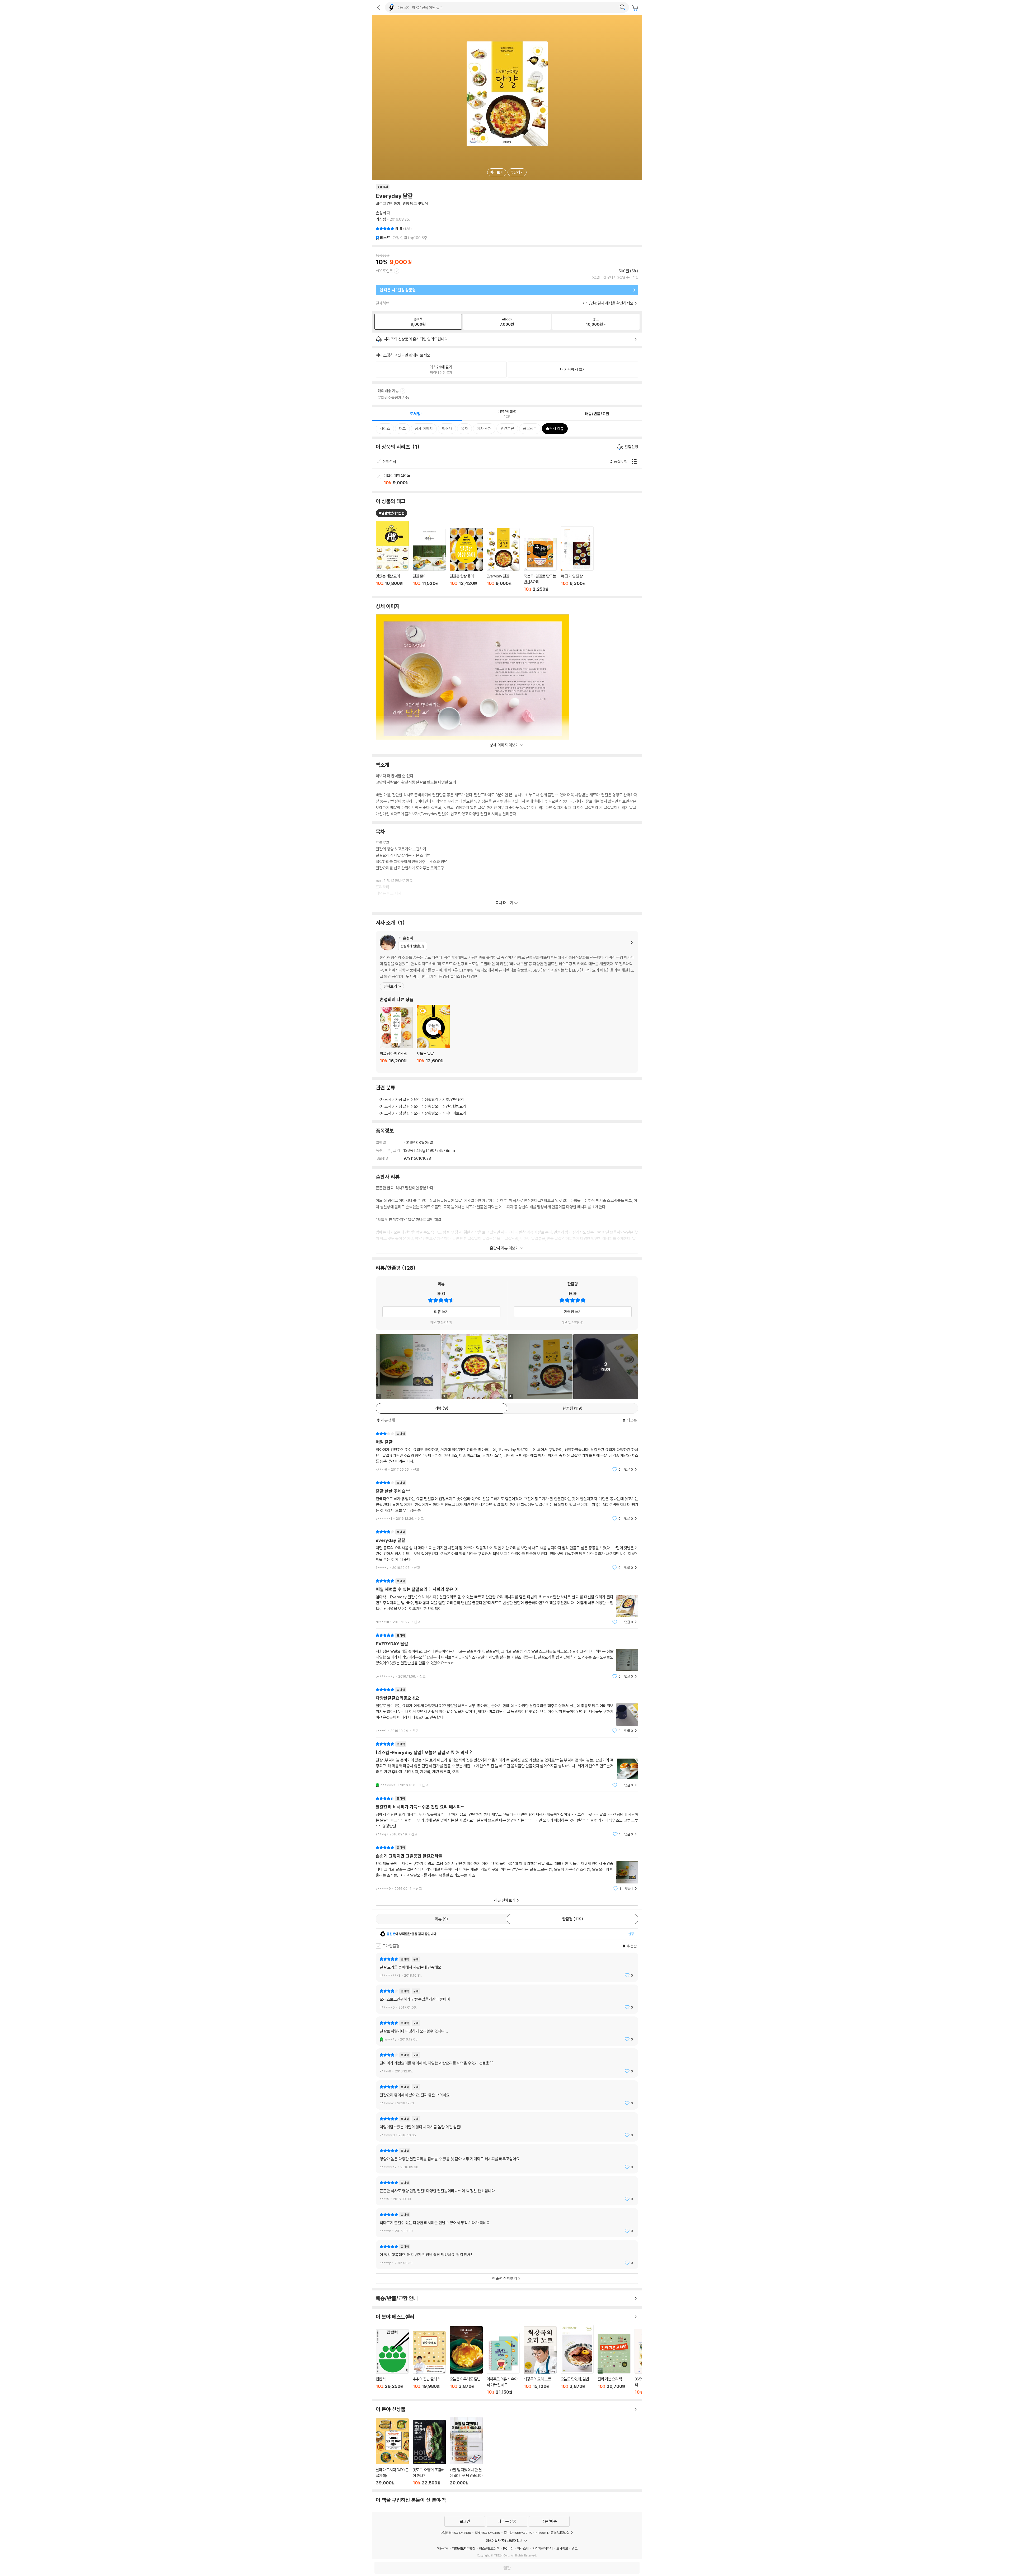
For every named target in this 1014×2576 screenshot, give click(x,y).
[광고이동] (622, 7)
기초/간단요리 (453, 1099)
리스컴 (381, 219)
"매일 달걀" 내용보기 (507, 1452)
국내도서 (384, 1099)
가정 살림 (403, 1099)
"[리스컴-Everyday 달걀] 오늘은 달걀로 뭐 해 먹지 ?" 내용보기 (507, 1765)
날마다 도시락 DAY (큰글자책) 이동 (392, 2452)
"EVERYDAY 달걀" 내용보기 (507, 1656)
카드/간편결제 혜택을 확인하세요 (608, 303)
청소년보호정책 (489, 2548)
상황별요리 (433, 1106)
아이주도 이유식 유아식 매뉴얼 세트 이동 (503, 2364)
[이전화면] (378, 7)
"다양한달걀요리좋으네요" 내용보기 (507, 1710)
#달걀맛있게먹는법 (391, 513)
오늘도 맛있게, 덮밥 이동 (577, 2360)
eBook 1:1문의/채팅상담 (553, 2533)
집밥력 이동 (392, 2362)
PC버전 (508, 2548)
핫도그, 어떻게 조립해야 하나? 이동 (429, 2453)
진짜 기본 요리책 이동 (614, 2364)
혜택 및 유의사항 (441, 1322)
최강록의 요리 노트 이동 (540, 2360)
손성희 (381, 213)
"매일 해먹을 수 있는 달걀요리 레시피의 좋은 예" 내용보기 (507, 1601)
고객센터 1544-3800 (456, 2533)
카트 (636, 8)
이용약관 (443, 2548)
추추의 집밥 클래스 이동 (429, 2363)
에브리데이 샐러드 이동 (513, 480)
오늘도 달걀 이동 (433, 1037)
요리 (417, 1099)
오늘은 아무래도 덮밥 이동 (466, 2360)
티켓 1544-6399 (487, 2533)
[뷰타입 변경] (636, 462)
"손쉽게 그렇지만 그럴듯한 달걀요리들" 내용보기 (507, 1868)
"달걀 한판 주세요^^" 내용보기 (507, 1501)
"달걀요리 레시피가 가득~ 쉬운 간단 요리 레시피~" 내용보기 (507, 1816)
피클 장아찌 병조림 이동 (396, 1038)
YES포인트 (384, 271)
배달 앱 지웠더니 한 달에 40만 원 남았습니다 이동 (466, 2451)
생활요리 (432, 1099)
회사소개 (523, 2548)
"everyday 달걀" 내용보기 (507, 1550)
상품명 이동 (392, 556)
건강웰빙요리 (456, 1106)
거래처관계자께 (543, 2548)
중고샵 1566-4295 (518, 2533)
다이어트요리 (456, 1113)
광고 (575, 2548)
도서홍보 (562, 2548)
